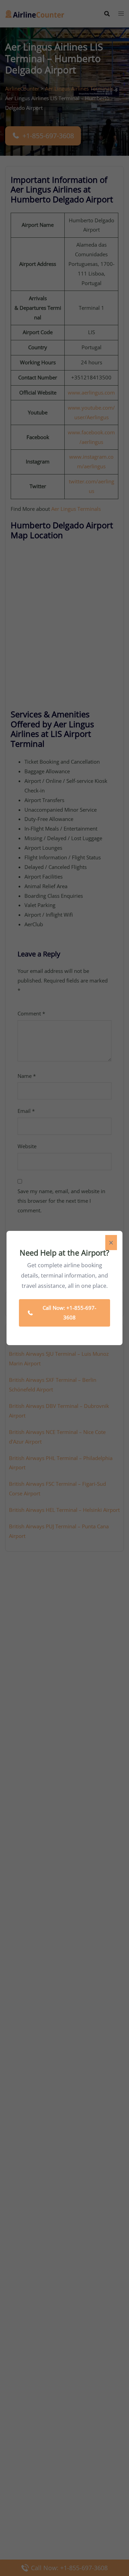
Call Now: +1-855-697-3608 (69, 1313)
